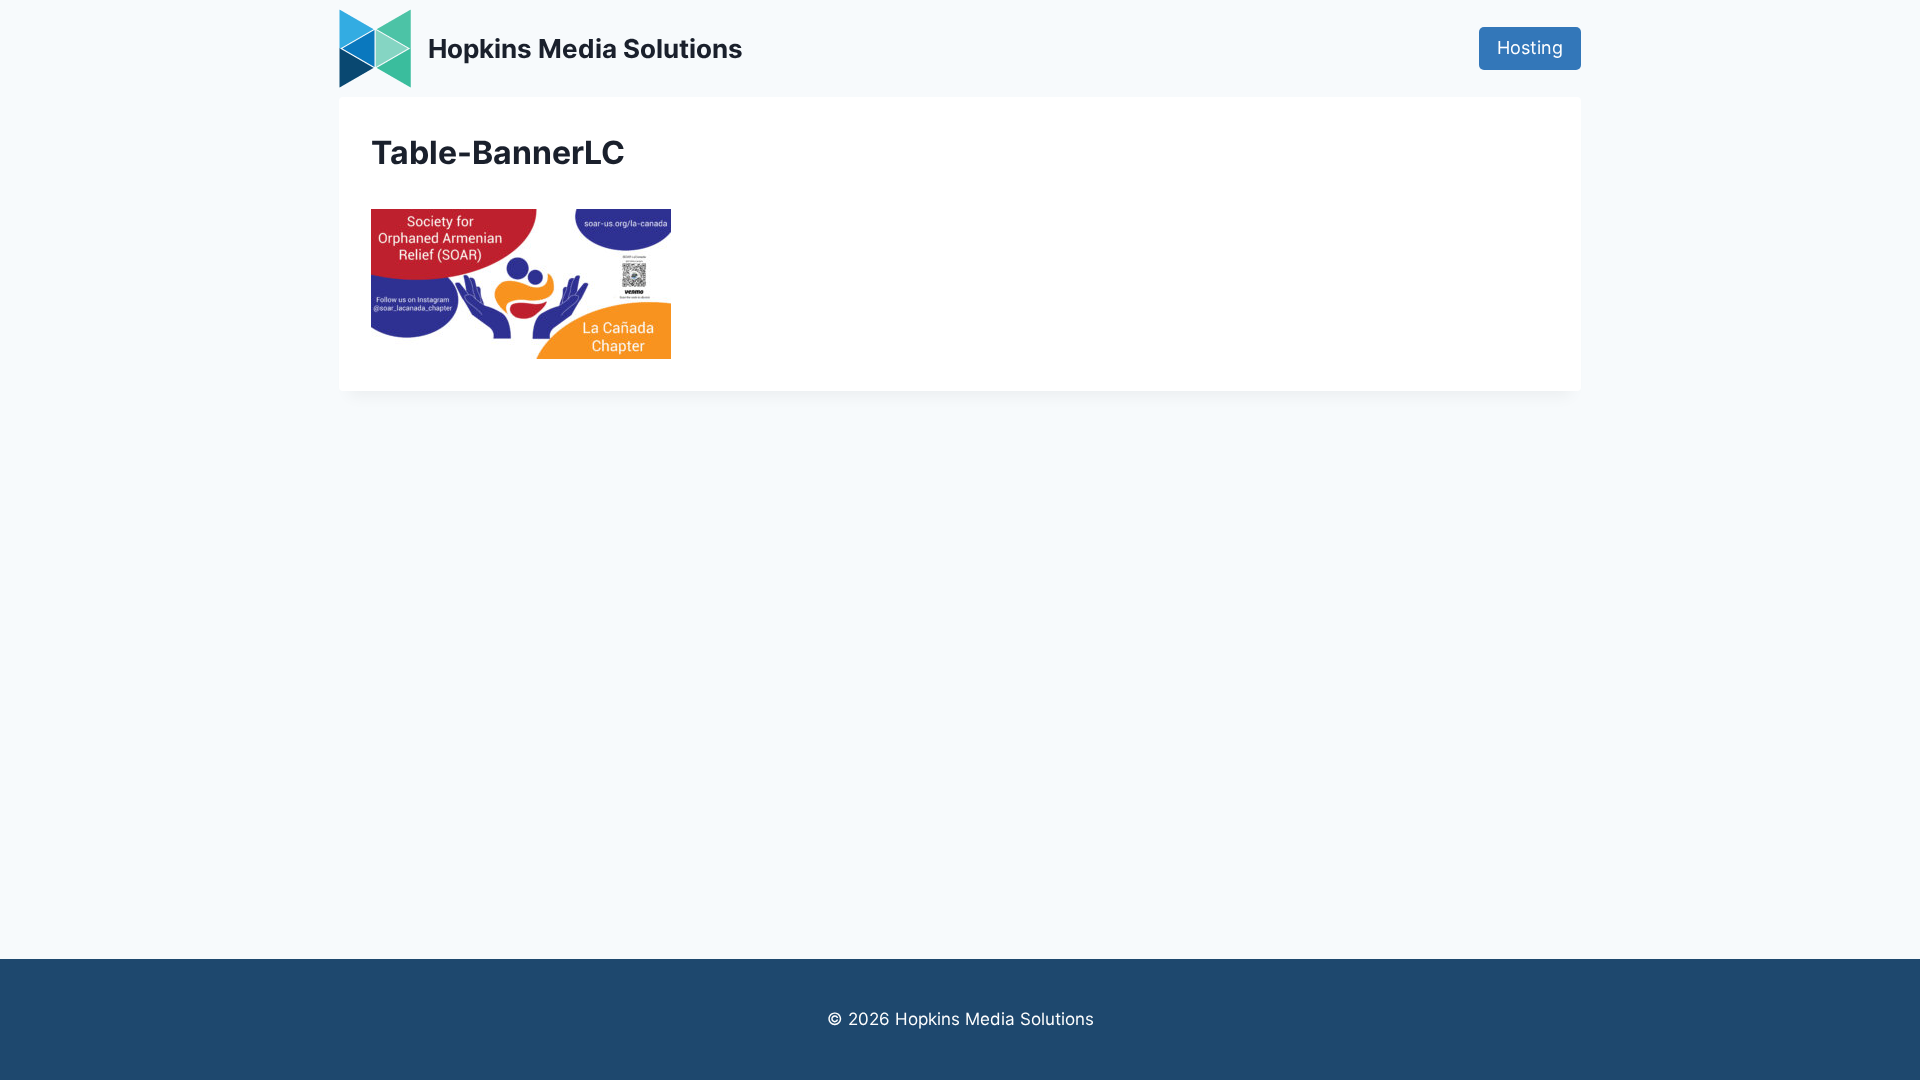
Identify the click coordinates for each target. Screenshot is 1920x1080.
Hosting (1530, 47)
